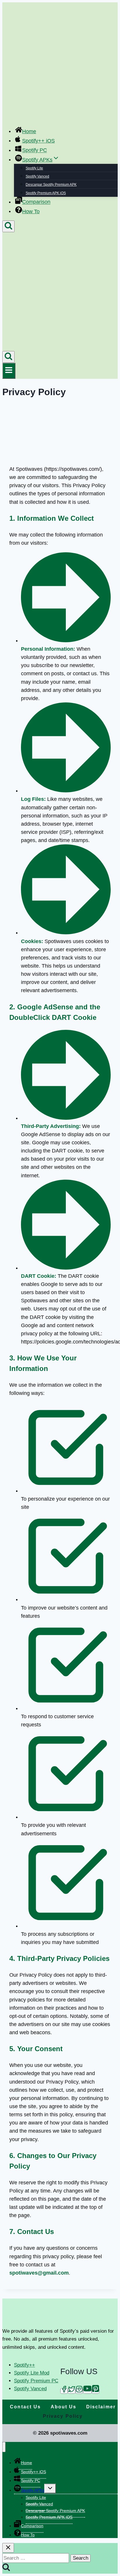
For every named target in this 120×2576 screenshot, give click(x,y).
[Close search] (8, 2548)
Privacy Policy (63, 2416)
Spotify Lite (34, 168)
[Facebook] (64, 2391)
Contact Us (25, 2407)
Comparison (36, 202)
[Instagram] (79, 2391)
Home (29, 131)
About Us (64, 2407)
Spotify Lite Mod (32, 2373)
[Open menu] (9, 371)
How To (31, 211)
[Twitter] (72, 2391)
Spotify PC (35, 150)
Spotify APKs (33, 2490)
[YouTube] (87, 2391)
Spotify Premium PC (36, 2381)
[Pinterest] (96, 2391)
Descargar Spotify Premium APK (51, 185)
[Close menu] (4, 2447)
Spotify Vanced (37, 176)
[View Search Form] (8, 226)
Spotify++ (24, 2365)
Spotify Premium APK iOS (46, 193)
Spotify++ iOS (38, 141)
